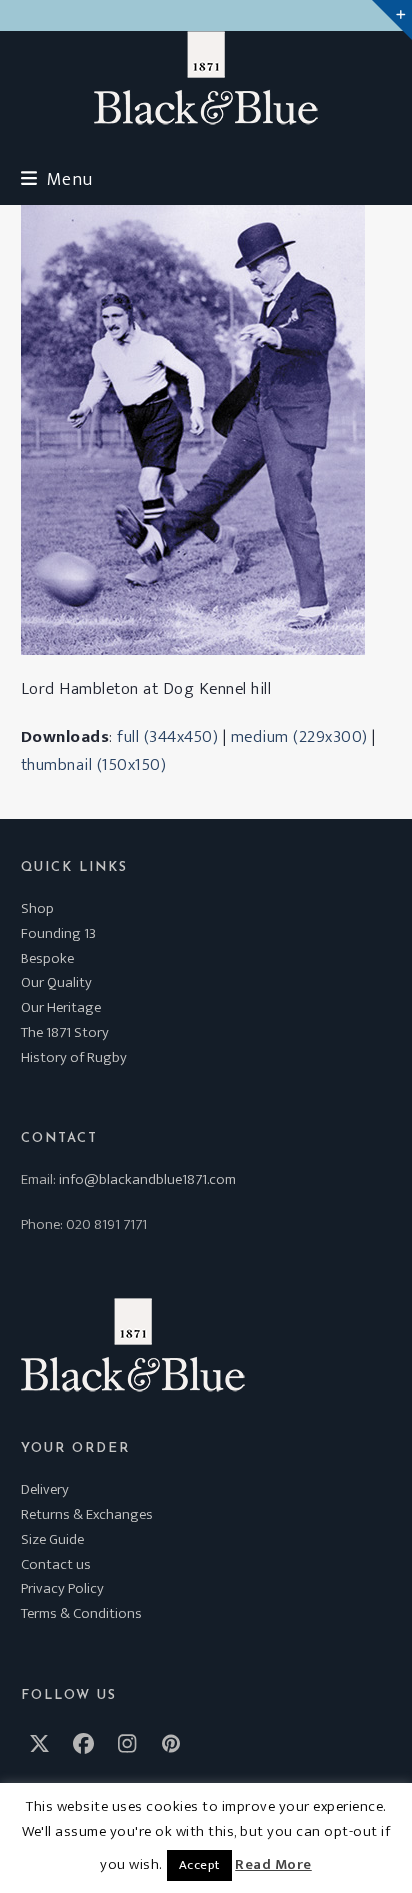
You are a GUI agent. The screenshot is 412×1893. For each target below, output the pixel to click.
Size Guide (52, 1539)
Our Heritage (61, 1007)
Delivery (45, 1489)
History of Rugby (74, 1057)
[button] (57, 179)
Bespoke (47, 958)
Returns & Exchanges (87, 1514)
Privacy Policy (62, 1588)
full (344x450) (167, 737)
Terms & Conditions (81, 1613)
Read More (273, 1865)
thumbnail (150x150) (94, 765)
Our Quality (56, 982)
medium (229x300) (299, 737)
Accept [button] (199, 1865)
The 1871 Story (65, 1032)
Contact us (56, 1564)
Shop (37, 908)
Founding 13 (58, 933)
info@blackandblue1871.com (147, 1179)
